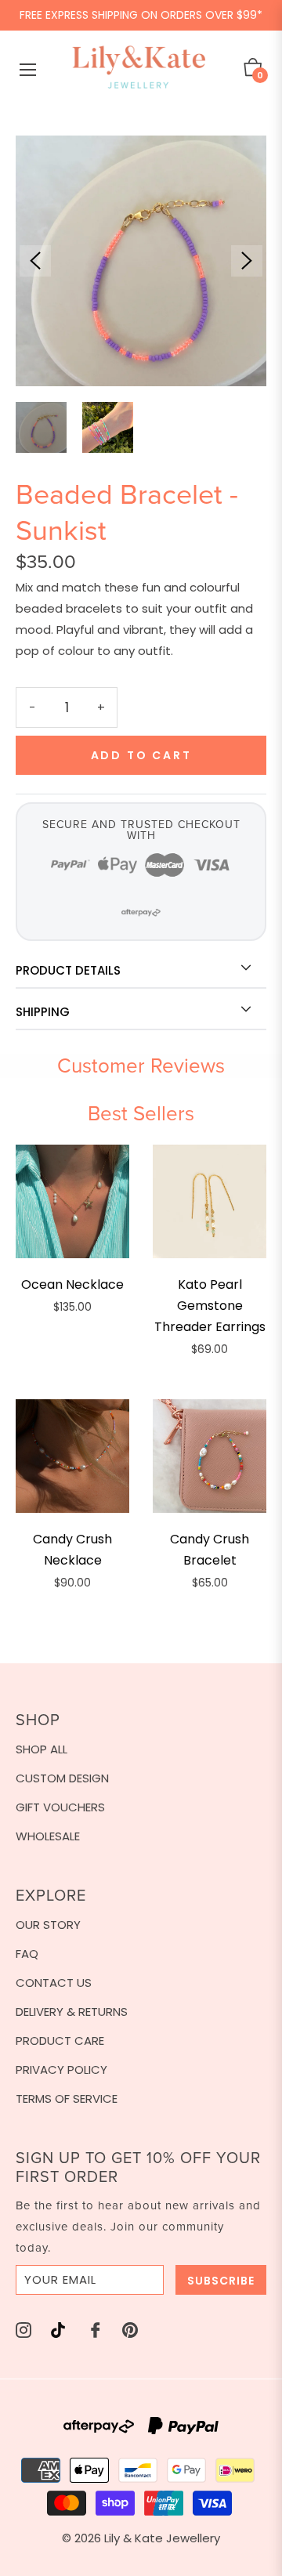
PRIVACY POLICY (61, 2069)
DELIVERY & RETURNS (72, 2012)
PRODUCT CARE (60, 2041)
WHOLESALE (48, 1836)
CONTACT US (54, 1983)
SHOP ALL (42, 1749)
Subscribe (221, 2281)
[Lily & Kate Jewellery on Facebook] (96, 2329)
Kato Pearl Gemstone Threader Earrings (210, 1306)
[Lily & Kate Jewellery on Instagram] (23, 2329)
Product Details (68, 970)
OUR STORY (48, 1925)
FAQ (27, 1954)
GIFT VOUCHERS (60, 1807)
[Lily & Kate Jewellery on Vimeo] (58, 2329)
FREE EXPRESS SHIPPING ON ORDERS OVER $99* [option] (141, 15)
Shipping (43, 1012)
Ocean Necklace (72, 1284)
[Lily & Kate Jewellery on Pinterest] (130, 2329)
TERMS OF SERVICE (67, 2098)
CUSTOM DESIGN (62, 1778)
